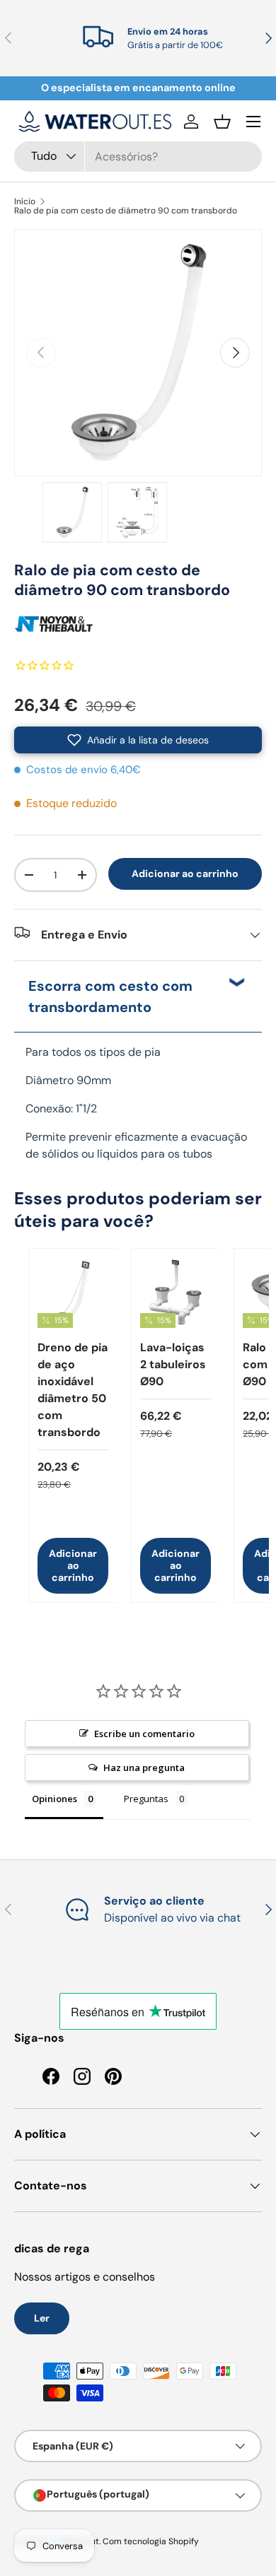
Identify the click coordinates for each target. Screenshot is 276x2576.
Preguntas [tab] (146, 1799)
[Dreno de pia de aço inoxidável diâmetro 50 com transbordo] (73, 1293)
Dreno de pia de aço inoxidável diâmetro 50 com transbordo (73, 1390)
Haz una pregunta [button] (144, 1768)
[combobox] (138, 157)
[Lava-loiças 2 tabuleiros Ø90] (176, 1293)
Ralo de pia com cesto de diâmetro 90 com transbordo (126, 211)
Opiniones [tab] (54, 1799)
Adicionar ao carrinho (185, 874)
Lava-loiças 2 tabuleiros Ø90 (173, 1364)
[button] (222, 122)
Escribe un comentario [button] (144, 1734)
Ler (42, 2318)
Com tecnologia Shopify (151, 2541)
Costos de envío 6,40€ (84, 770)
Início (25, 201)
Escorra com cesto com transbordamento (110, 996)
